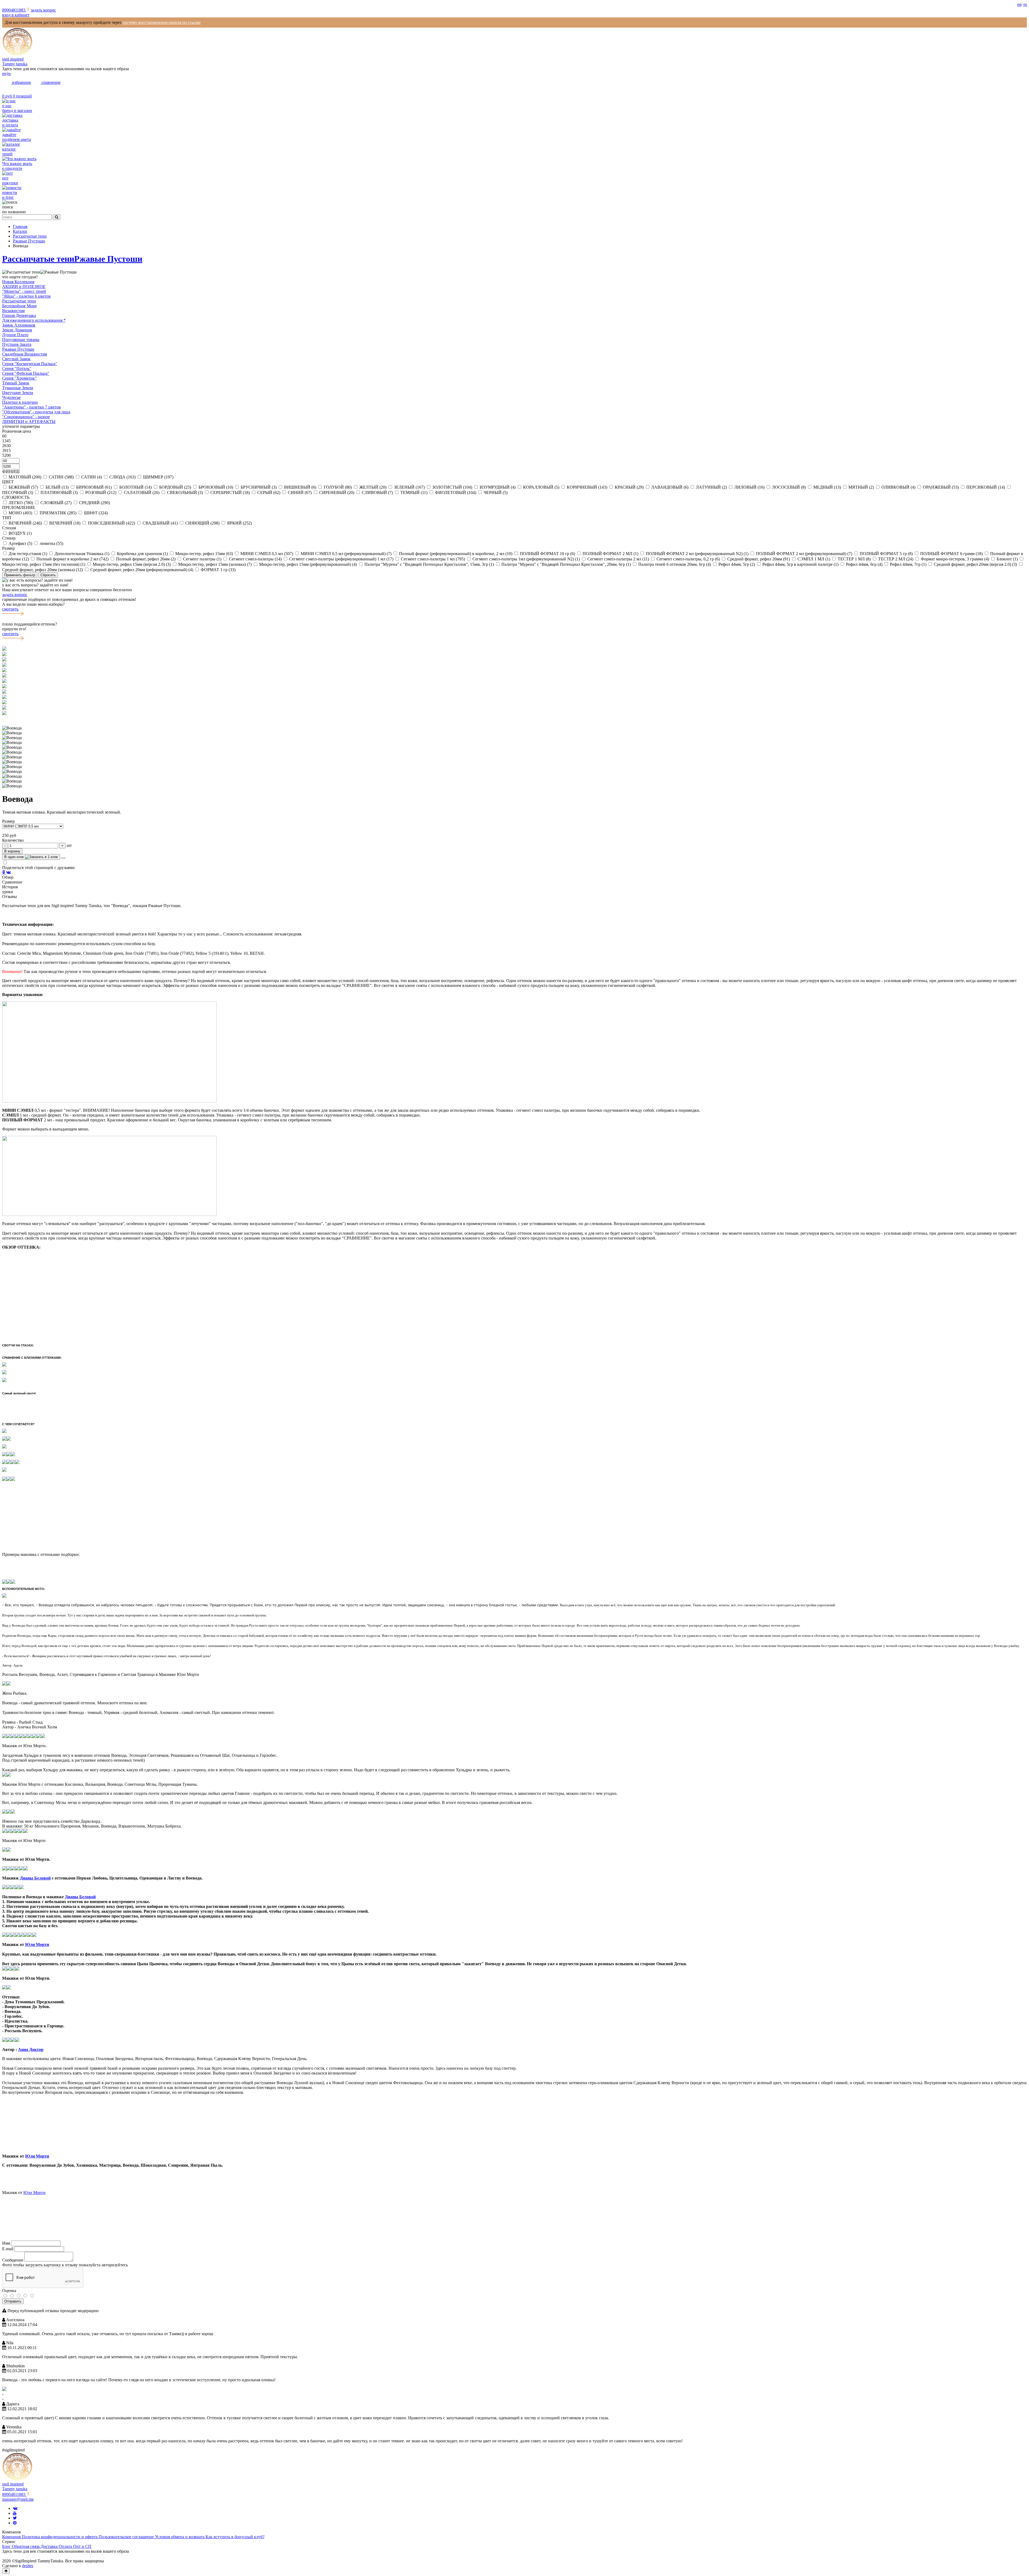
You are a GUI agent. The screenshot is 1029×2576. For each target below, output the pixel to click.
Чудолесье (11, 397)
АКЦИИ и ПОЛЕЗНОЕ (24, 287)
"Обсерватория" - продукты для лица (36, 412)
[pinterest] (15, 2523)
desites (28, 2566)
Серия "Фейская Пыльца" (26, 373)
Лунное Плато (15, 335)
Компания (12, 2537)
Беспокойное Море (19, 306)
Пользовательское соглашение (127, 2537)
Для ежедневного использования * (34, 320)
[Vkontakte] (15, 2508)
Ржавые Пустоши (108, 259)
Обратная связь (26, 2546)
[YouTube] (15, 2513)
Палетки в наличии (20, 402)
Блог (7, 2546)
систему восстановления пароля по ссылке (162, 22)
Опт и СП (82, 2546)
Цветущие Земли (18, 393)
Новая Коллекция (18, 282)
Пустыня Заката (17, 344)
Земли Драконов (17, 330)
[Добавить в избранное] (63, 858)
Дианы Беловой (35, 1878)
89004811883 (14, 10)
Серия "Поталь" (17, 368)
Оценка (9, 2291)
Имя (6, 2243)
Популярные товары (21, 340)
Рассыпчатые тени (38, 259)
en (1019, 4)
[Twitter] (15, 2518)
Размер (8, 821)
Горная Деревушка (19, 315)
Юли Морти (37, 1944)
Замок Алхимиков (19, 325)
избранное (21, 82)
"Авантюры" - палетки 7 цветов (31, 407)
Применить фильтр (20, 575)
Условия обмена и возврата (180, 2537)
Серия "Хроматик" (19, 378)
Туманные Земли (18, 388)
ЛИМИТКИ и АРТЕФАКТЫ (29, 422)
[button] (514, 718)
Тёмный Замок (16, 383)
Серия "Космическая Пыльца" (30, 364)
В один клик (15, 857)
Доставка (50, 2546)
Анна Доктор (31, 2049)
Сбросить (48, 575)
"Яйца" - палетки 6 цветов (26, 296)
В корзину (12, 851)
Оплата (66, 2546)
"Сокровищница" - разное (26, 417)
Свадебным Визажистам (25, 354)
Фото (7, 2265)
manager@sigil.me (18, 2499)
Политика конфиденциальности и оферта (60, 2537)
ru (1025, 4)
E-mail (8, 2249)
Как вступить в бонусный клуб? (235, 2537)
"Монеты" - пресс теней (24, 291)
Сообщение (13, 2260)
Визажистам (13, 311)
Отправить (13, 2301)
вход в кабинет (16, 15)
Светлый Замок (16, 359)
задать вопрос (43, 10)
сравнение (51, 82)
